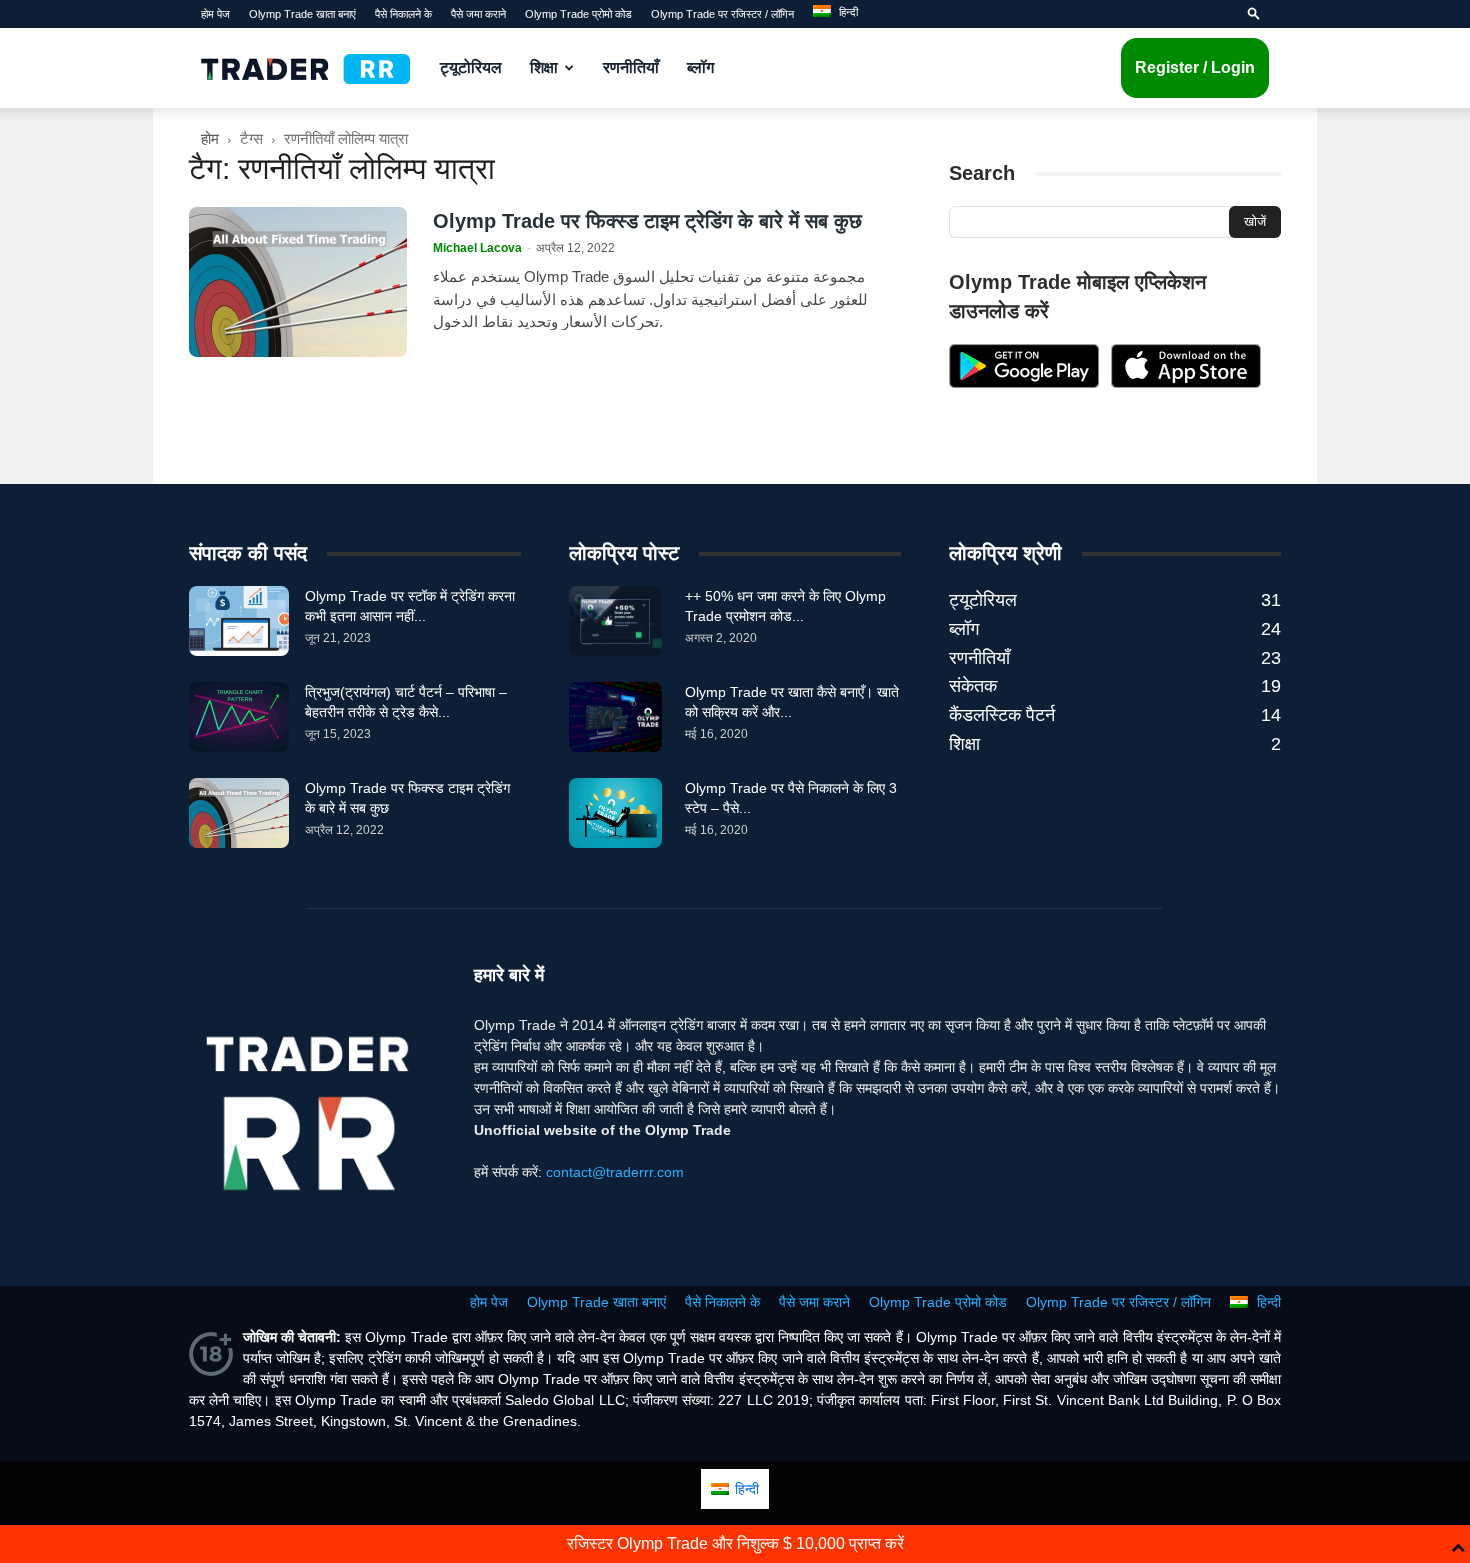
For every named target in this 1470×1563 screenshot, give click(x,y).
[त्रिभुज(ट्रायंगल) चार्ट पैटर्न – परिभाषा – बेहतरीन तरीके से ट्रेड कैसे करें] (239, 717)
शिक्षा (544, 67)
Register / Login (1195, 67)
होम (210, 138)
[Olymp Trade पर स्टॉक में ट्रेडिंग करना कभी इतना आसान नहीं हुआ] (239, 621)
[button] (1254, 14)
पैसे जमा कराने (478, 14)
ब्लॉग (700, 67)
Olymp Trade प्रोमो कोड (578, 14)
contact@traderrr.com (615, 1172)
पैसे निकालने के (403, 14)
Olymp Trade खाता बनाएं (302, 14)
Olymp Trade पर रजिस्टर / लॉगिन (722, 14)
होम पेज (215, 14)
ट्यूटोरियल (471, 67)
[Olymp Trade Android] (1024, 383)
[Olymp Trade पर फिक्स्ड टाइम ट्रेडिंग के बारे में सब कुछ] (298, 282)
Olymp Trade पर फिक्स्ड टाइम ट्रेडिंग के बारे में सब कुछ (647, 221)
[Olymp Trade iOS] (1186, 383)
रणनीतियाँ (631, 67)
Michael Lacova (477, 248)
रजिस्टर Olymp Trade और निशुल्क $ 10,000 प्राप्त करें (735, 1543)
